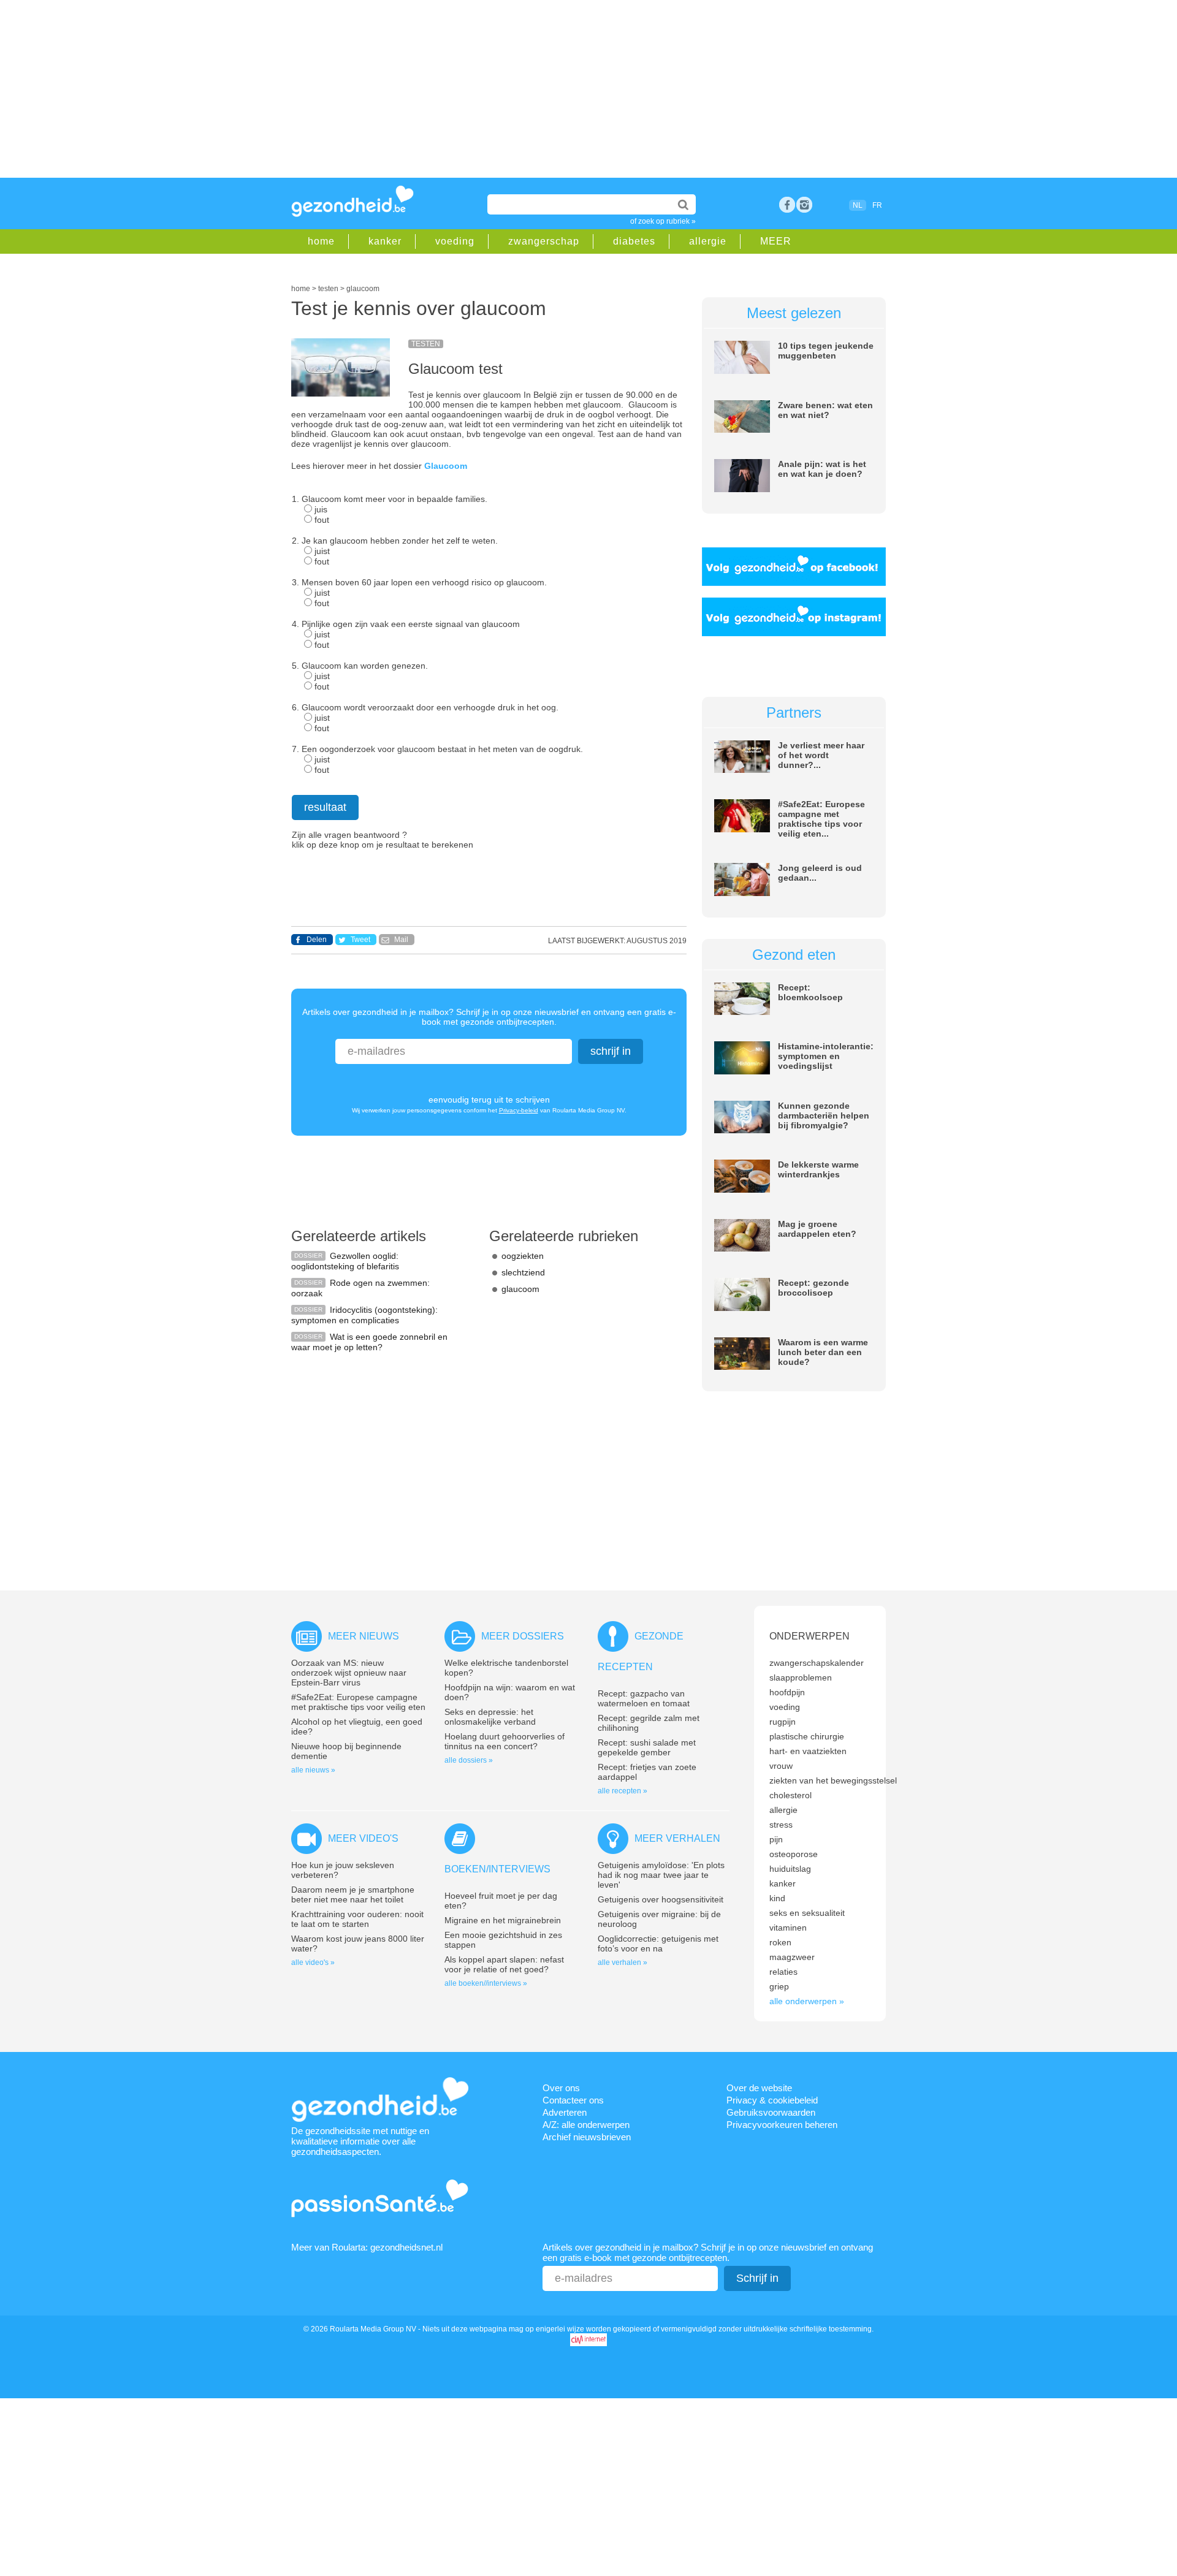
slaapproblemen (801, 1677)
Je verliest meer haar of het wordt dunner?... (821, 755)
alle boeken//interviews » (486, 1983)
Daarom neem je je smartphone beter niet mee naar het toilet (353, 1894)
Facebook (787, 205)
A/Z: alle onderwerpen (586, 2125)
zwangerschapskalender (817, 1663)
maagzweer (792, 1957)
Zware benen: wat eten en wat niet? (825, 410)
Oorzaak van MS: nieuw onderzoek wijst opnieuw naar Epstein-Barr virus (349, 1673)
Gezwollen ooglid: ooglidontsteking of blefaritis (345, 1261)
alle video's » (313, 1962)
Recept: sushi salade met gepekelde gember (647, 1747)
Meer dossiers (523, 1636)
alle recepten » (623, 1791)
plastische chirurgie (807, 1736)
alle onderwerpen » (807, 2001)
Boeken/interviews (497, 1869)
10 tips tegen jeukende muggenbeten (826, 351)
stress (781, 1825)
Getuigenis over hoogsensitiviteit (661, 1899)
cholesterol (790, 1795)
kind (777, 1898)
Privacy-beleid (519, 1110)
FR (877, 205)
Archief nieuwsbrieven (587, 2137)
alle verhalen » (623, 1962)
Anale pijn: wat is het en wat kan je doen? (822, 469)
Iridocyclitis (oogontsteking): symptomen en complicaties (364, 1315)
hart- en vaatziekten (808, 1751)
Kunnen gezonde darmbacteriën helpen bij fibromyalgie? (824, 1115)
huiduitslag (790, 1869)
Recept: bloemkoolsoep (810, 992)
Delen (317, 940)
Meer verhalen (677, 1838)
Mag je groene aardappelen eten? (817, 1229)
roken (780, 1942)
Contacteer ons (573, 2100)
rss (804, 205)
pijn (776, 1839)
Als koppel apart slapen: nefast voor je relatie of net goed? (504, 1964)
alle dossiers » (469, 1760)
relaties (783, 1972)
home (321, 241)
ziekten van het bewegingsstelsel (833, 1780)
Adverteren (565, 2112)
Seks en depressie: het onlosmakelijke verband (490, 1717)
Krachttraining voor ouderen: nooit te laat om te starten (357, 1919)
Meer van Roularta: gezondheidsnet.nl (367, 2247)
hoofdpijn (787, 1692)
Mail (401, 940)
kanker (385, 241)
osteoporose (794, 1854)
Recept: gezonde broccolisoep (813, 1288)
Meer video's (363, 1838)
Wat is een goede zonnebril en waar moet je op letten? (369, 1342)
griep (779, 1986)
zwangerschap (544, 241)
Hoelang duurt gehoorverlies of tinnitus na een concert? (505, 1741)
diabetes (634, 241)
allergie (708, 241)
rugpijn (783, 1722)
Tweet (360, 940)
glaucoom (520, 1289)
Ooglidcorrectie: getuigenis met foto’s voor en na (658, 1943)
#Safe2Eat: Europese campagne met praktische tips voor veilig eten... (821, 819)
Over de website (759, 2088)
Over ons (561, 2088)
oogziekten (523, 1256)
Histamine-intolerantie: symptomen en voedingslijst (826, 1056)
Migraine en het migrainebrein (503, 1920)
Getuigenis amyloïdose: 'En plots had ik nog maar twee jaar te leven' (661, 1875)
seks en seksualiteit (807, 1913)
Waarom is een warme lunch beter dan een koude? (823, 1352)
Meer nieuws (364, 1636)
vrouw (781, 1766)
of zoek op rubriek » (663, 221)
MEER (776, 241)
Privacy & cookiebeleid (772, 2100)
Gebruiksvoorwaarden (771, 2112)
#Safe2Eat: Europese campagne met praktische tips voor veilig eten (358, 1702)
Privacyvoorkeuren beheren (782, 2125)
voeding (455, 241)
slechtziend (523, 1272)
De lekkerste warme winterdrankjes (818, 1169)
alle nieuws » (313, 1770)
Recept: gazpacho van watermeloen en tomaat (644, 1698)
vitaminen (788, 1928)
